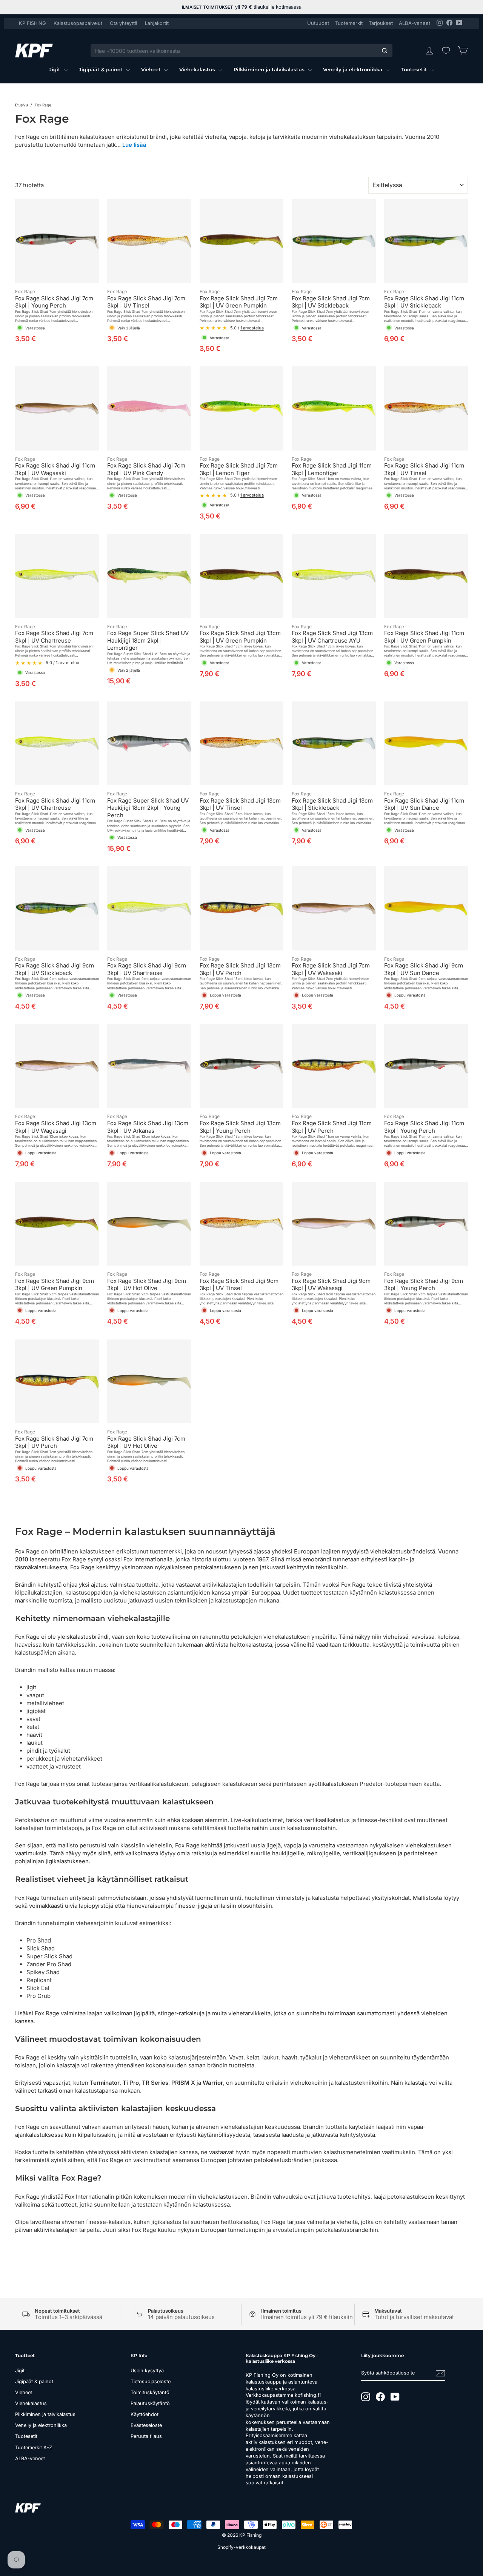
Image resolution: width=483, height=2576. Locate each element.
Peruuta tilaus (146, 2436)
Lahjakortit (157, 23)
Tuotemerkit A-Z (34, 2448)
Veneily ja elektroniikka (353, 69)
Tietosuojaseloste (151, 2381)
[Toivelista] (446, 51)
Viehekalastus (198, 69)
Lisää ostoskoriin (57, 275)
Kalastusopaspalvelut (78, 23)
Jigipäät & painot (102, 69)
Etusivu (22, 105)
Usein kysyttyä (147, 2371)
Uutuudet (318, 23)
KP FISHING (32, 23)
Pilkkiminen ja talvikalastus (270, 69)
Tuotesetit (415, 69)
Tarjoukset (381, 23)
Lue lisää (134, 145)
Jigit (55, 69)
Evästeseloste (146, 2425)
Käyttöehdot (145, 2414)
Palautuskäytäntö (150, 2403)
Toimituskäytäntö (150, 2392)
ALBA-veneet (415, 23)
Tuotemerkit (349, 23)
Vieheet (152, 69)
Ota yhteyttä (124, 23)
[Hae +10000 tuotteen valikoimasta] (385, 51)
